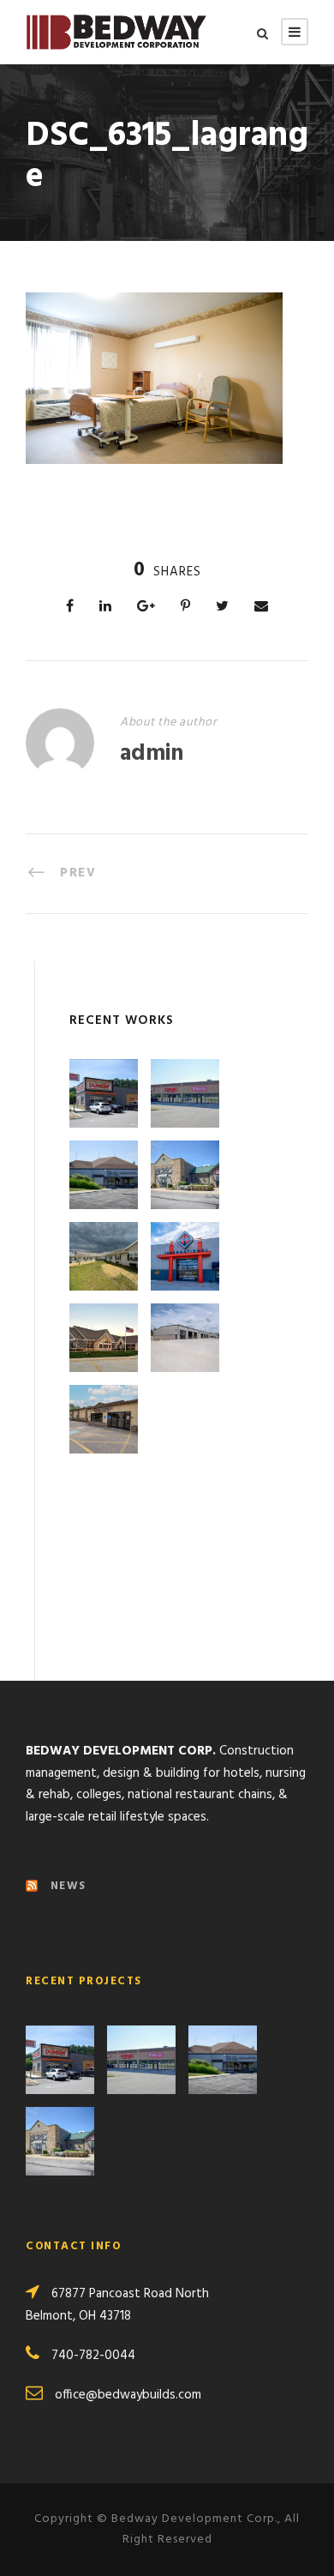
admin (152, 754)
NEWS (69, 1886)
